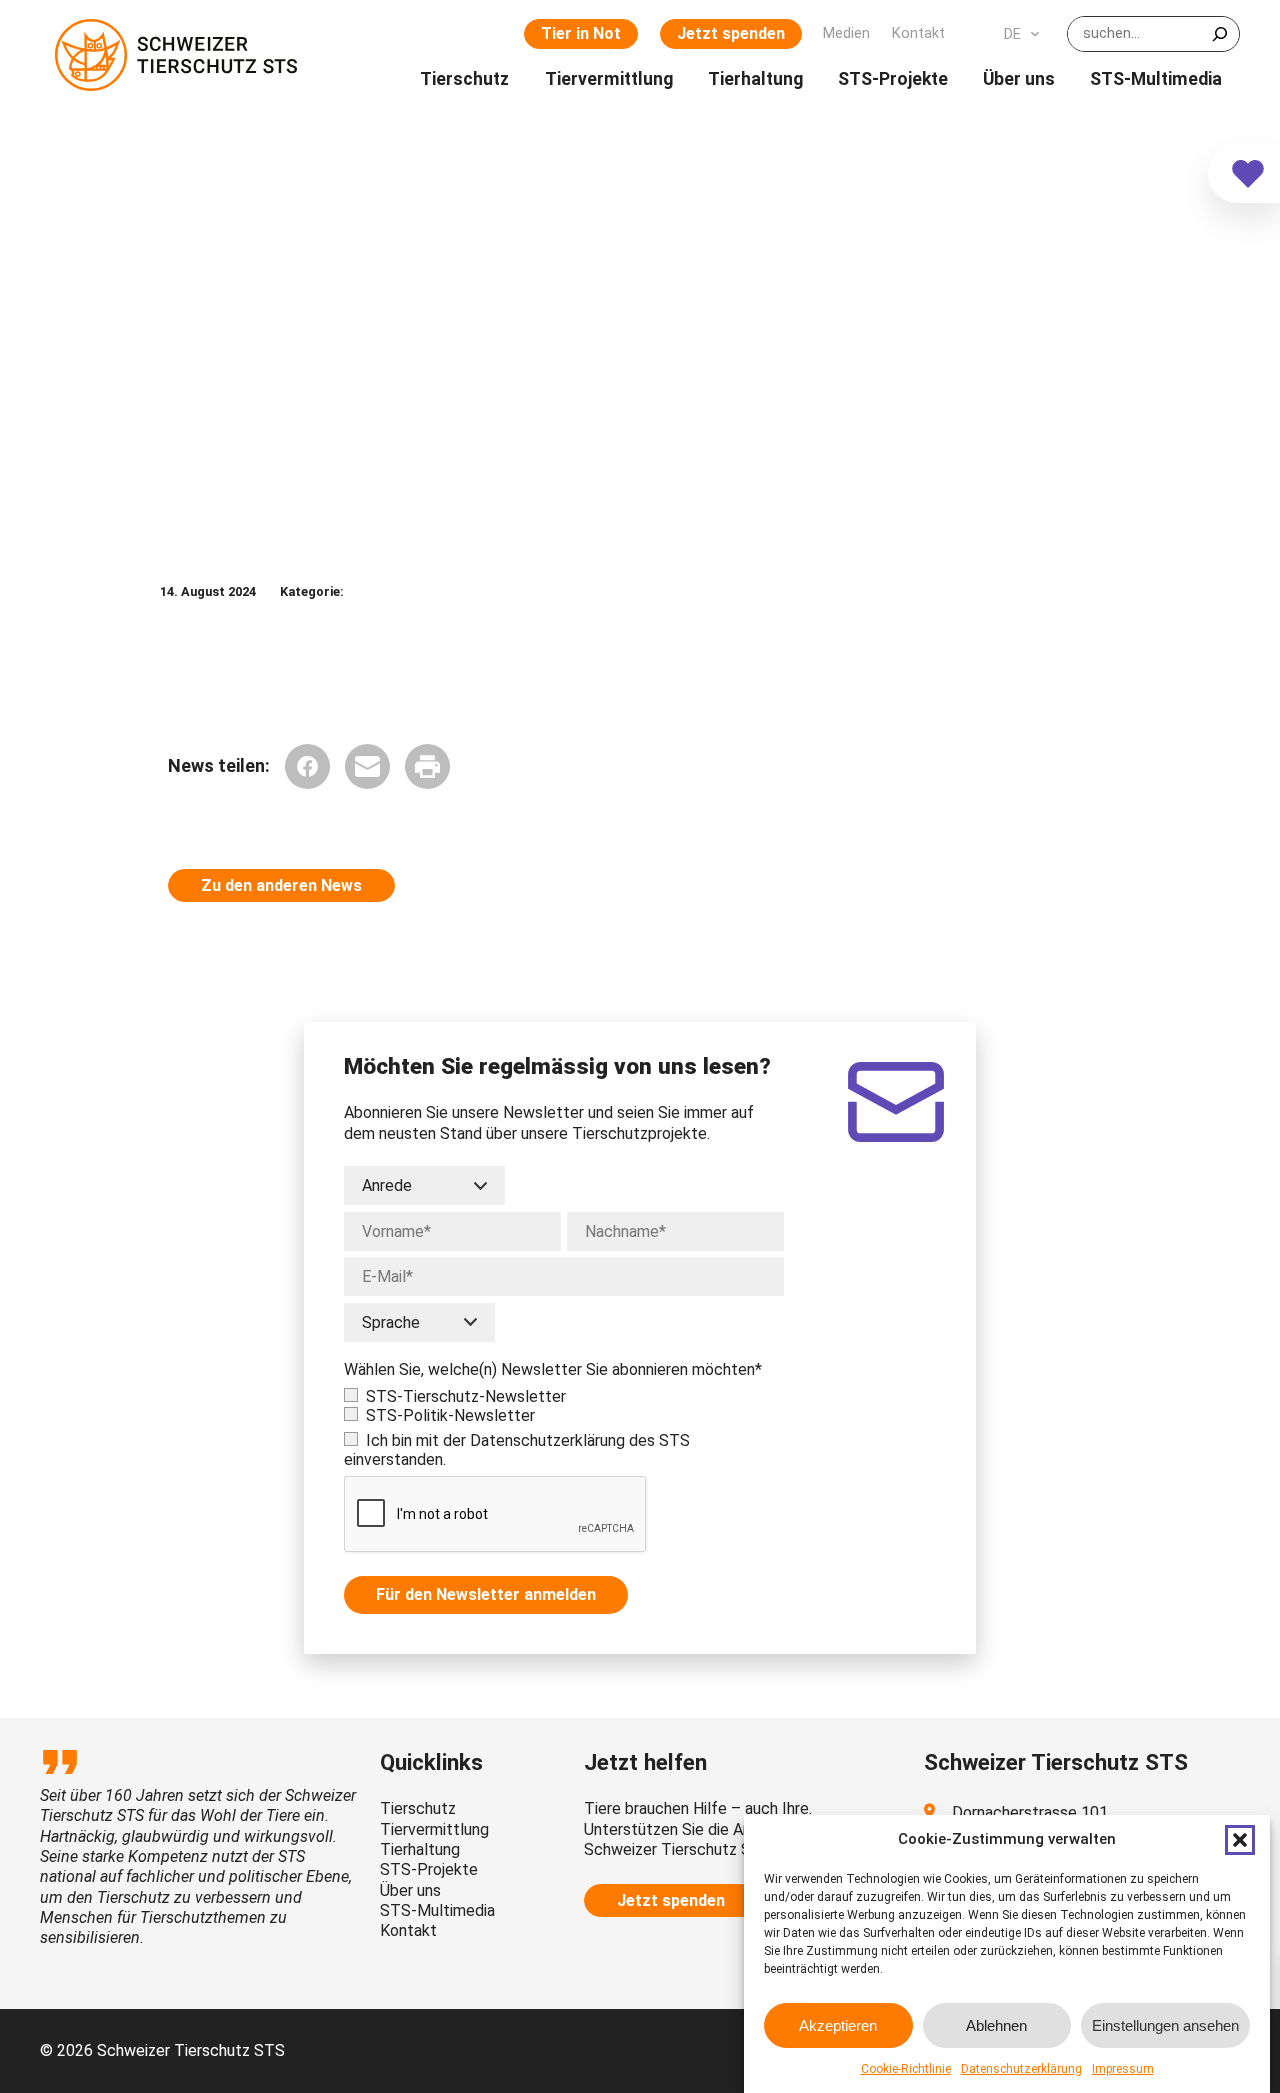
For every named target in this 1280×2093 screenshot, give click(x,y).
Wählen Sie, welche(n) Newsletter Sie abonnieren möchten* (553, 1369)
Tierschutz (418, 1808)
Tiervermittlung (434, 1829)
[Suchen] (1220, 34)
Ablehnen (996, 2024)
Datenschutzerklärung (1021, 2069)
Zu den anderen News (281, 885)
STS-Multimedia (437, 1910)
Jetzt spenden (731, 33)
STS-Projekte (429, 1869)
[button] (1240, 1840)
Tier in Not (581, 33)
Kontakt (408, 1930)
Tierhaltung (420, 1849)
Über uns (410, 1890)
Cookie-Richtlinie (906, 2069)
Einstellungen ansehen (1165, 2024)
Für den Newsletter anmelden (486, 1594)
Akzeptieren (838, 2024)
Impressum (1123, 2069)
